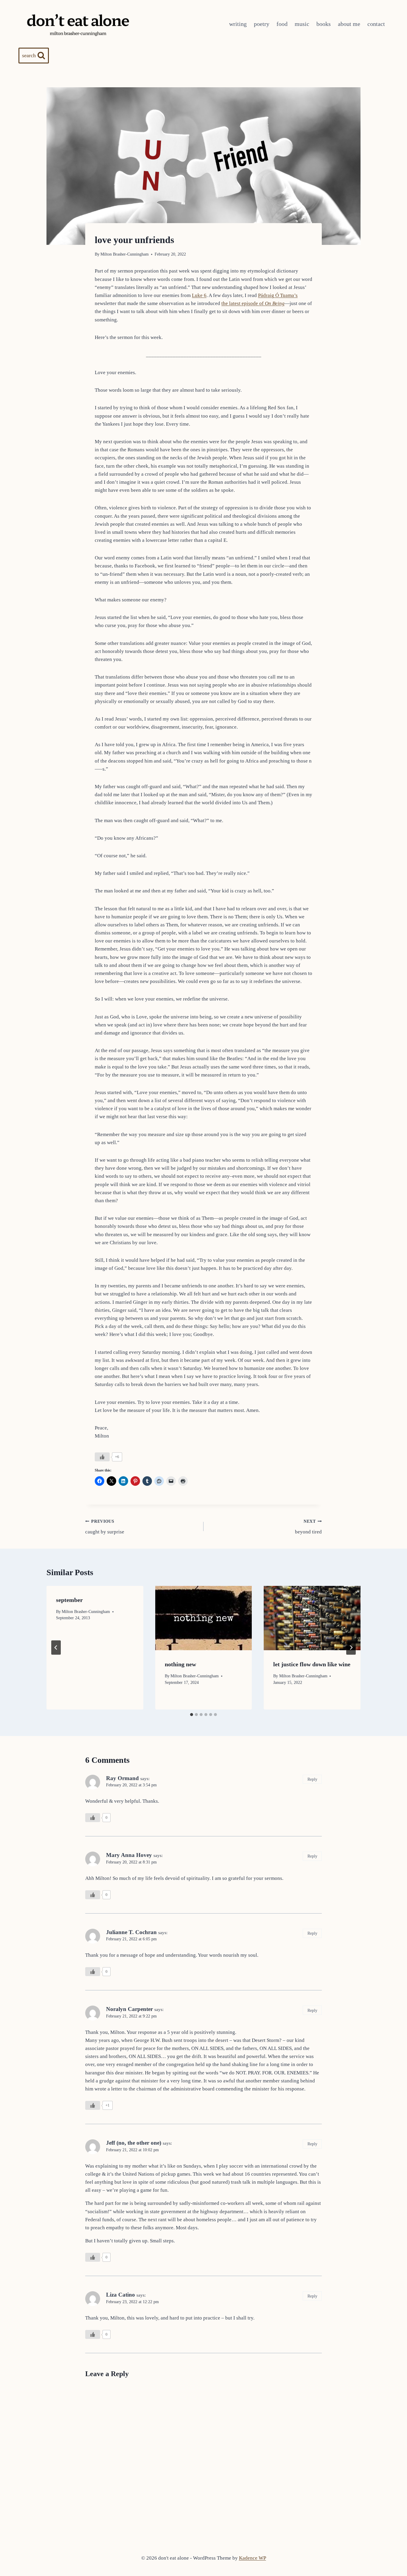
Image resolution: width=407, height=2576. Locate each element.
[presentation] (204, 1618)
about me (349, 24)
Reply (312, 1779)
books (324, 24)
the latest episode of (253, 303)
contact (376, 24)
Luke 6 (199, 295)
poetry (262, 24)
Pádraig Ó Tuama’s (278, 295)
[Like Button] (102, 1457)
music (302, 24)
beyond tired (308, 1527)
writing (238, 24)
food (282, 24)
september (69, 1600)
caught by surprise (105, 1527)
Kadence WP (253, 2558)
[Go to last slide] (56, 1648)
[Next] (351, 1648)
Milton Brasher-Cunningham (125, 254)
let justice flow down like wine (312, 1664)
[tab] (192, 1715)
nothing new (180, 1664)
